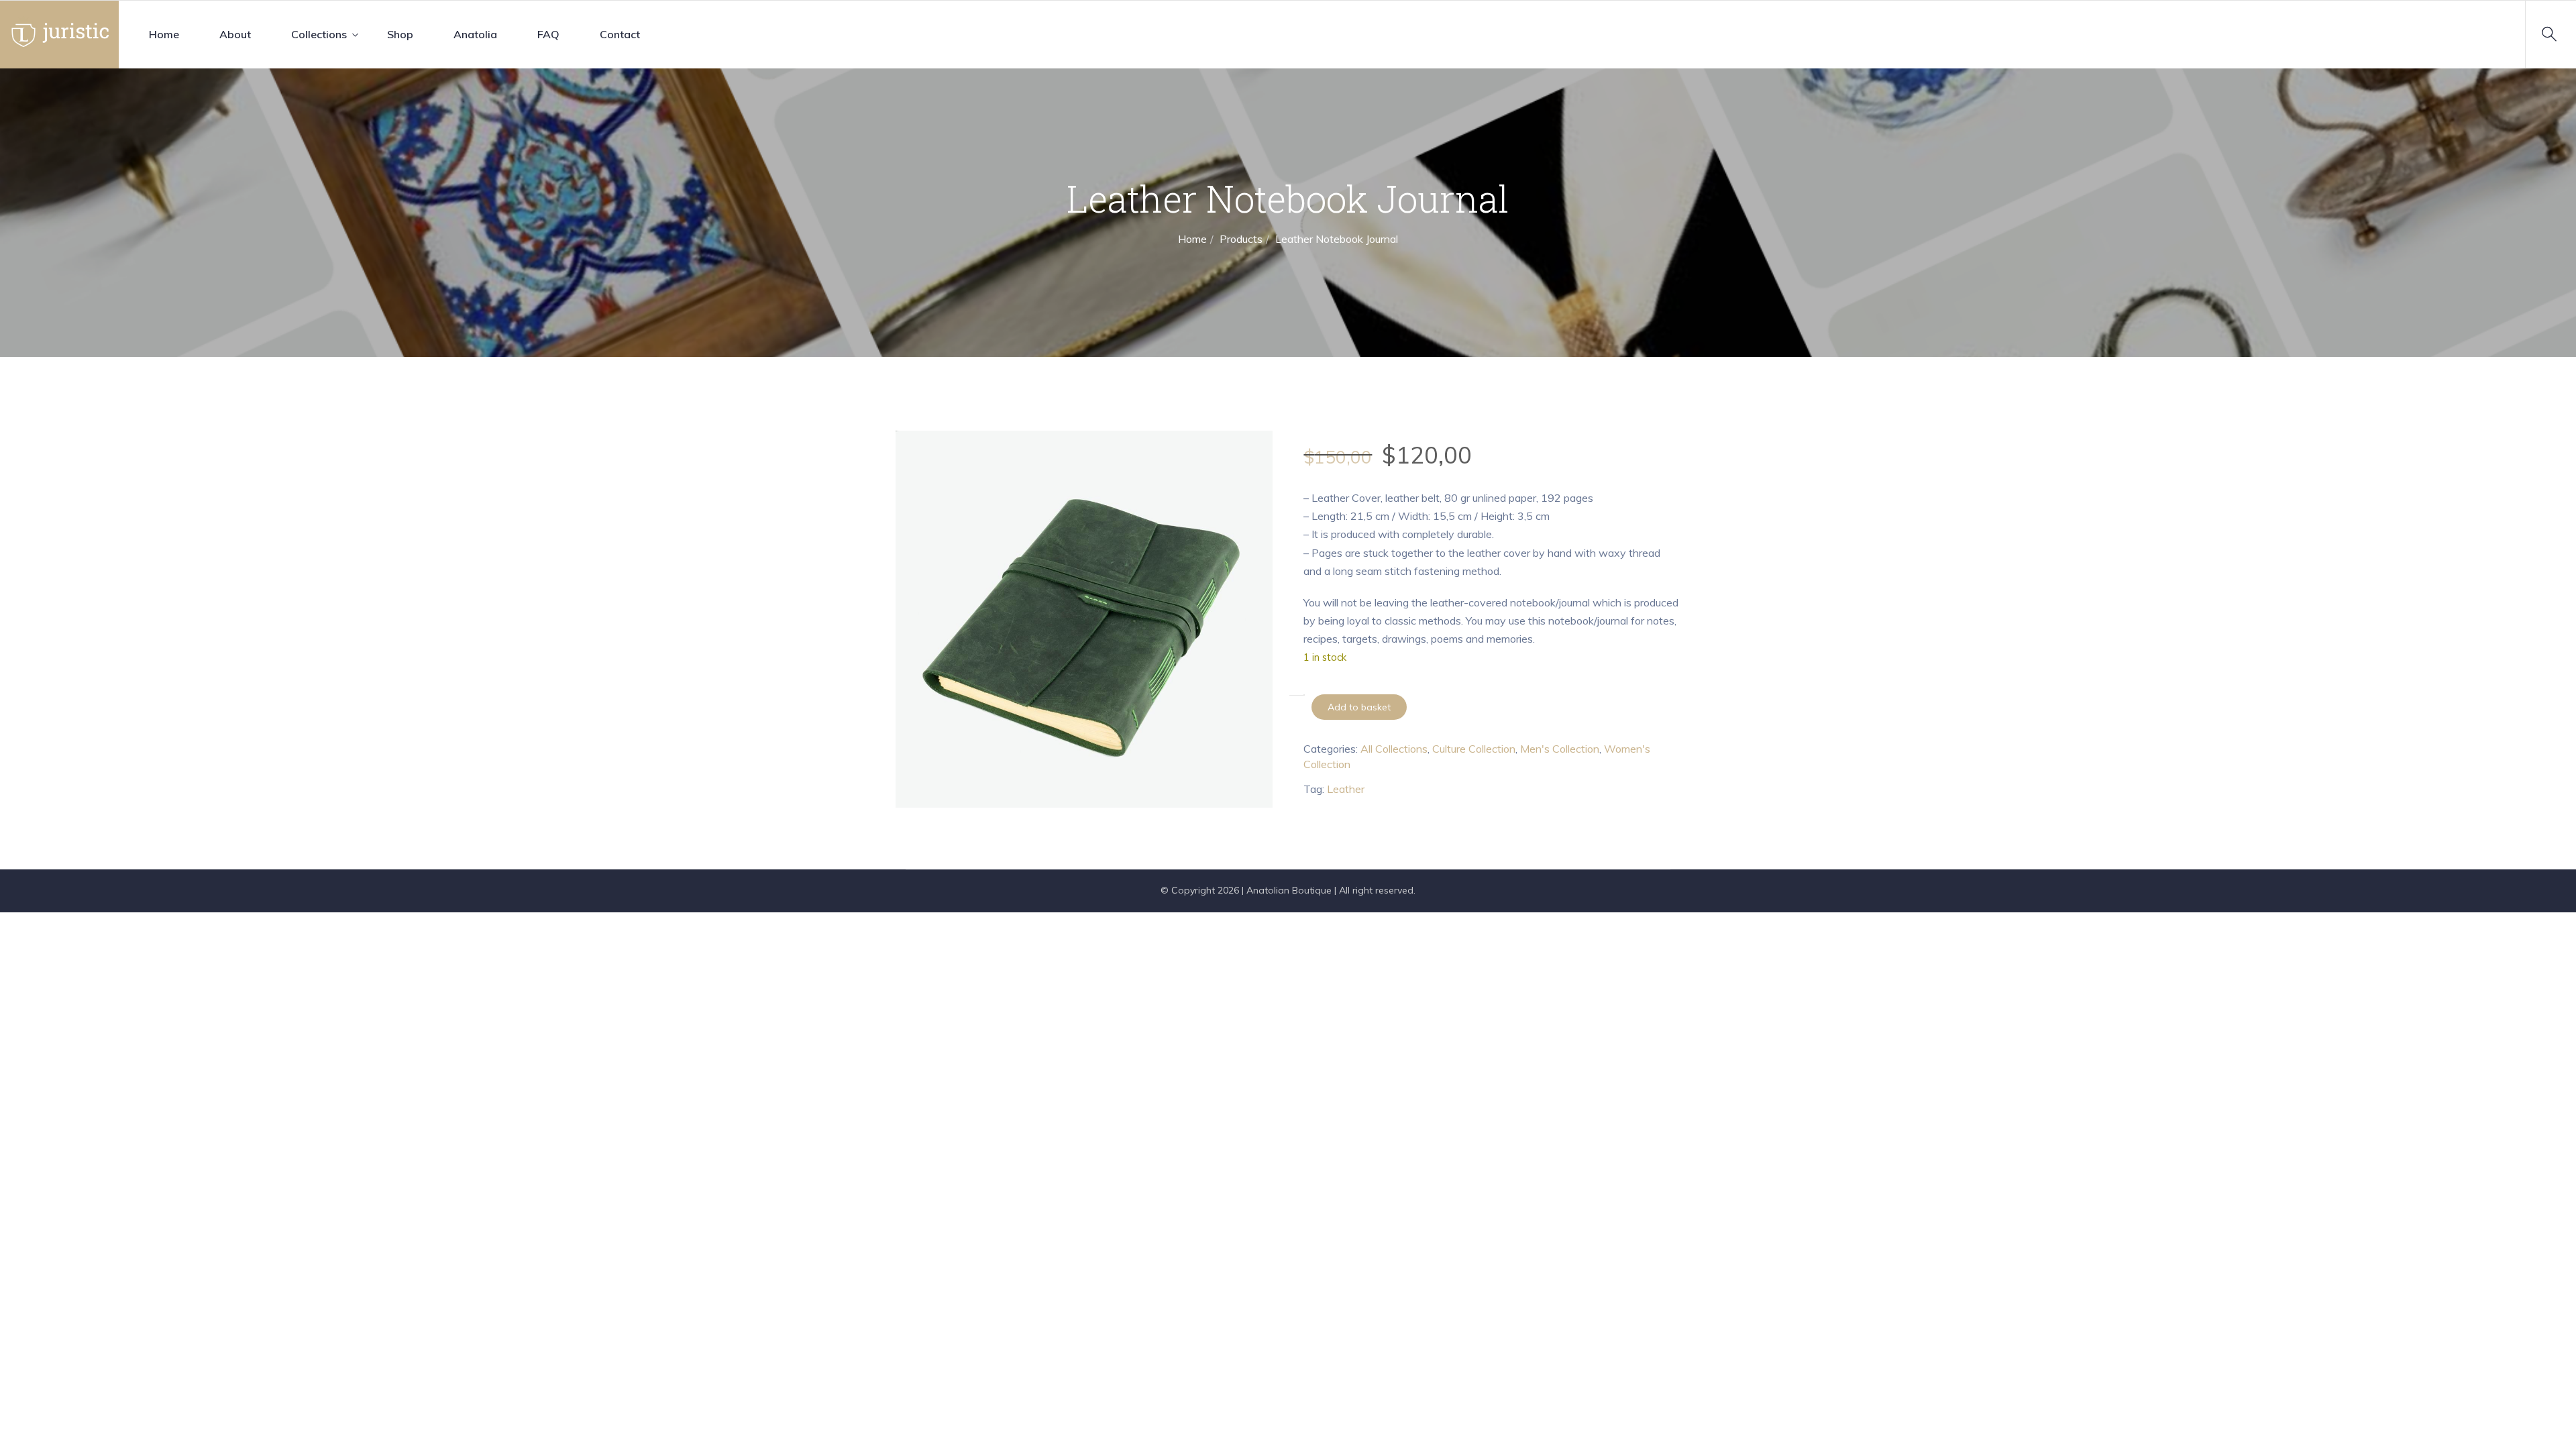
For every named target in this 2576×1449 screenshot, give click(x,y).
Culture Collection (1474, 749)
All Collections (1394, 749)
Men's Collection (1560, 749)
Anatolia (475, 34)
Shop (400, 34)
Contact (620, 34)
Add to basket (1359, 707)
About (235, 34)
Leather (1346, 789)
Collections (319, 34)
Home (164, 34)
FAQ (548, 34)
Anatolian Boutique (1289, 890)
